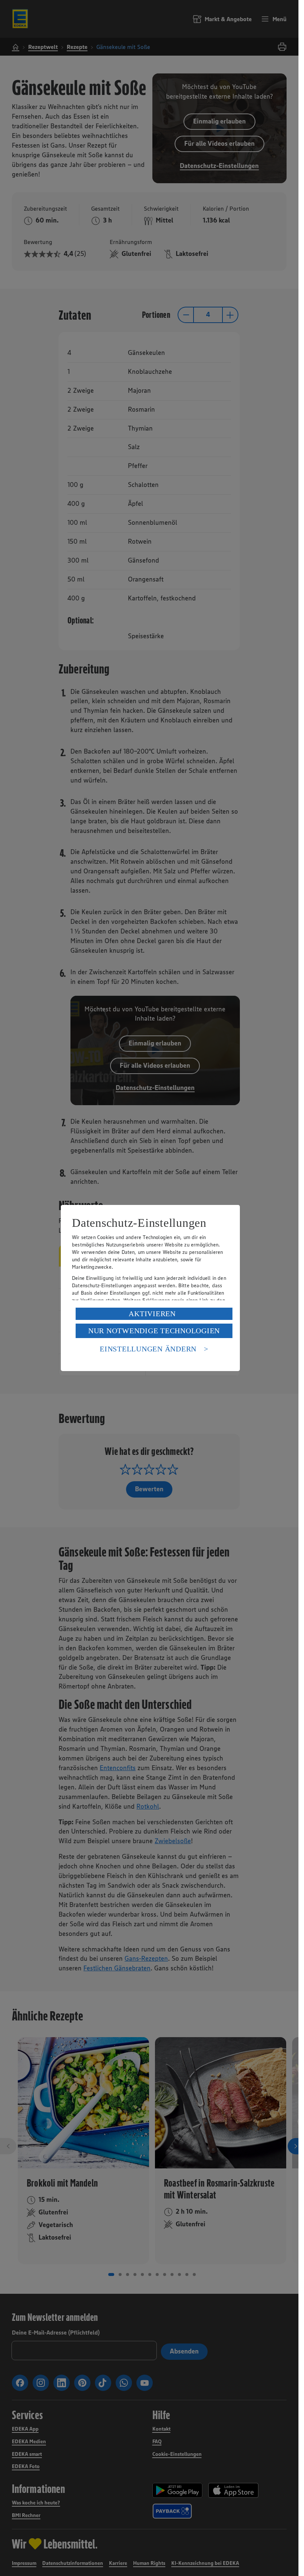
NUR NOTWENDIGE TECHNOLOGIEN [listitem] (154, 1331)
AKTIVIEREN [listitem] (152, 1314)
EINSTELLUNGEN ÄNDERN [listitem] (148, 1349)
